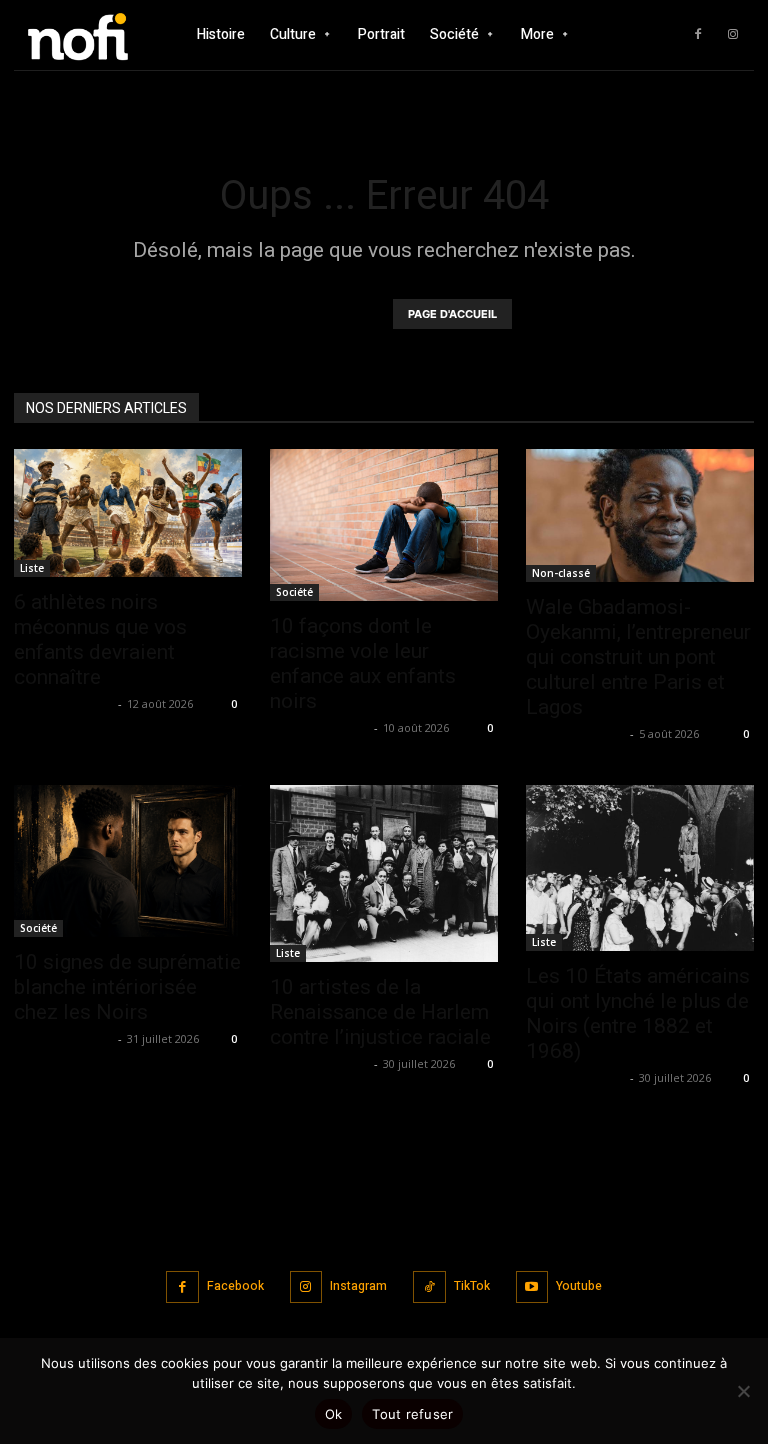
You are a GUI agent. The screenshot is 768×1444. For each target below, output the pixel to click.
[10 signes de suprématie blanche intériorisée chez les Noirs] (128, 861)
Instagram (358, 1286)
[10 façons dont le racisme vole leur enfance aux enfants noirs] (384, 525)
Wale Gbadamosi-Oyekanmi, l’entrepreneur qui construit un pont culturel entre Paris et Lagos (638, 657)
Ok (334, 1414)
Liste (32, 568)
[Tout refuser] (743, 1391)
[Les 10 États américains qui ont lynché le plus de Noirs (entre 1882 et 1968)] (640, 868)
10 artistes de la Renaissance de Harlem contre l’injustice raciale (380, 1012)
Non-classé (561, 573)
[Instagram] (733, 35)
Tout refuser (412, 1414)
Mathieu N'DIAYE (63, 703)
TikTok (472, 1286)
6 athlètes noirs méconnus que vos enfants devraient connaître (100, 639)
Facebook (235, 1286)
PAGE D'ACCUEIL (452, 314)
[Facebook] (698, 35)
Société (294, 592)
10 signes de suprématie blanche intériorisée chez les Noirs (127, 987)
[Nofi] (85, 34)
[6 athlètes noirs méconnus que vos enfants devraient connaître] (128, 513)
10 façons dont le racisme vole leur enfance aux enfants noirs (363, 663)
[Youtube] (532, 1287)
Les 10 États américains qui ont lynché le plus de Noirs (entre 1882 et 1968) (638, 1013)
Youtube (579, 1286)
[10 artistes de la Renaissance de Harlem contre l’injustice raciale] (384, 873)
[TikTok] (429, 1287)
